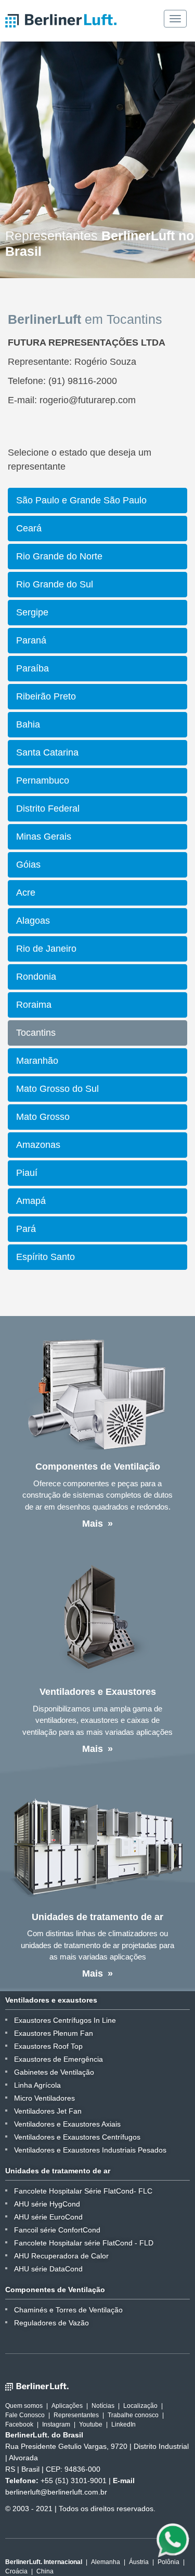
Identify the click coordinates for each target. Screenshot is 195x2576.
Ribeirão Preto (46, 696)
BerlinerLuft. (61, 21)
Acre (26, 893)
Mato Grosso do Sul (57, 1089)
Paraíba (32, 668)
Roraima (34, 1005)
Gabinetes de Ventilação (54, 2072)
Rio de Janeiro (46, 949)
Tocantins (36, 1033)
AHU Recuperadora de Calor (61, 2256)
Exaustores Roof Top (48, 2046)
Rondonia (36, 977)
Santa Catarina (47, 752)
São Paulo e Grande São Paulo (81, 500)
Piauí (27, 1173)
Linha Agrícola (37, 2085)
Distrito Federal (48, 809)
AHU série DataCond (48, 2269)
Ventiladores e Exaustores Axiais (67, 2124)
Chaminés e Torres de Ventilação (68, 2310)
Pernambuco (43, 780)
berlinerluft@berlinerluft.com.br (56, 2492)
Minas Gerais (44, 837)
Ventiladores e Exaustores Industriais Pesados (90, 2150)
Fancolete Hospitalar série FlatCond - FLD (84, 2243)
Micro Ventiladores (44, 2098)
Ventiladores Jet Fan (48, 2111)
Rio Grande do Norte (59, 556)
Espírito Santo (45, 1257)
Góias (28, 865)
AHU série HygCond (47, 2204)
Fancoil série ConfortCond (57, 2230)
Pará (26, 1229)
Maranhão (37, 1061)
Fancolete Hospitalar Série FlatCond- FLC (83, 2191)
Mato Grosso (43, 1117)
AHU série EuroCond (48, 2217)
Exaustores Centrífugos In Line (65, 2020)
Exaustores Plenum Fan (54, 2033)
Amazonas (38, 1145)
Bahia (28, 724)
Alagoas (33, 921)
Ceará (29, 528)
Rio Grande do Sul (55, 584)
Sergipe (32, 612)
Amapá (31, 1201)
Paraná (31, 640)
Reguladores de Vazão (51, 2323)
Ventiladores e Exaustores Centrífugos (77, 2137)
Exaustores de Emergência (58, 2059)
